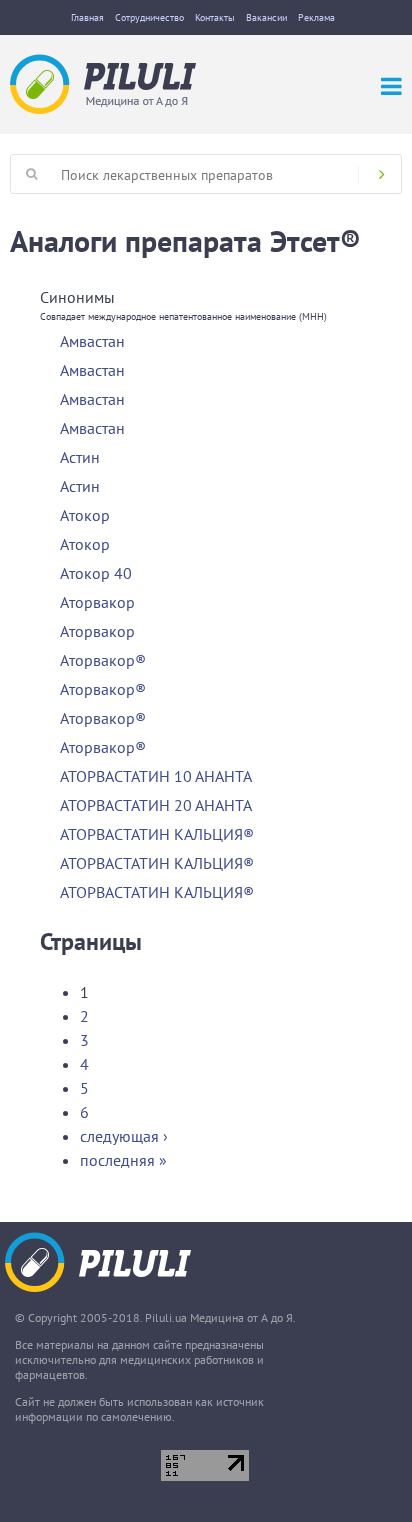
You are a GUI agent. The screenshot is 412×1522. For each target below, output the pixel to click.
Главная (87, 17)
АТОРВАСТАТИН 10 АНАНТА (156, 776)
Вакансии (266, 17)
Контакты (215, 17)
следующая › (124, 1136)
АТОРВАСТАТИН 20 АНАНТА (156, 805)
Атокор (85, 515)
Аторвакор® (103, 660)
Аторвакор (97, 602)
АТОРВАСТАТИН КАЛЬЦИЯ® (157, 834)
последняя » (123, 1160)
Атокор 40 (96, 573)
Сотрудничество (149, 17)
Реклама (316, 17)
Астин (80, 457)
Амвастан (92, 341)
